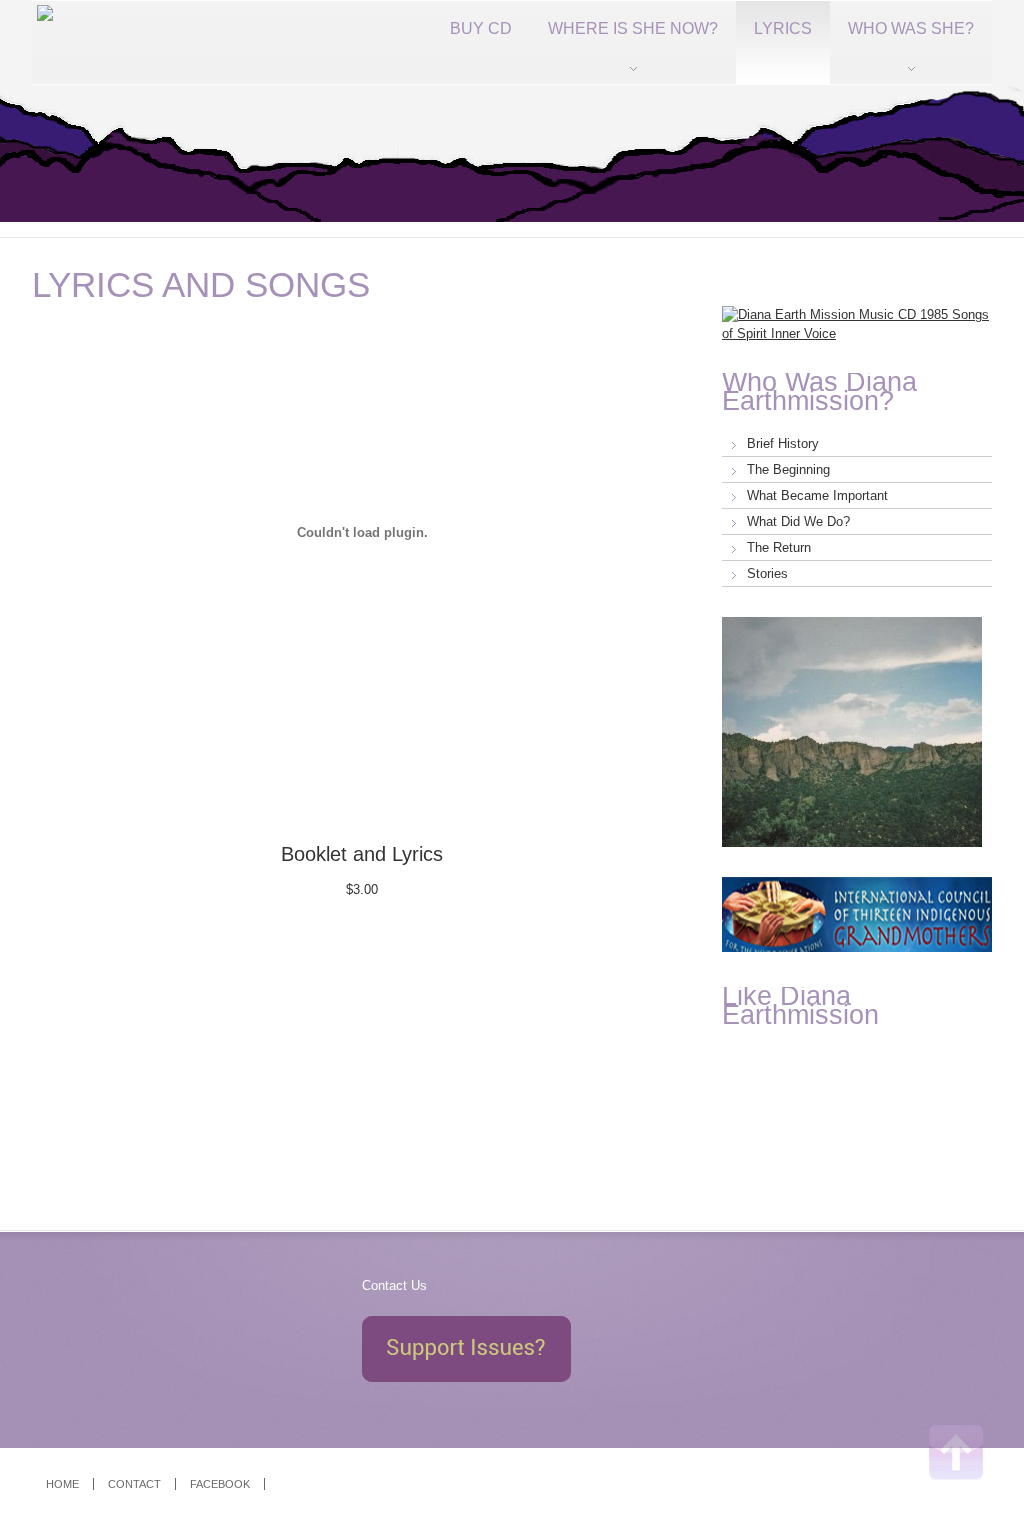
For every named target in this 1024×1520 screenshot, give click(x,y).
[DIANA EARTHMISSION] (42, 42)
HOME (62, 1484)
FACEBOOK (220, 1484)
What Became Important (817, 495)
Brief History (783, 443)
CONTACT (134, 1484)
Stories (767, 573)
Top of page (956, 1452)
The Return (779, 547)
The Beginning (788, 469)
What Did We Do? (798, 521)
